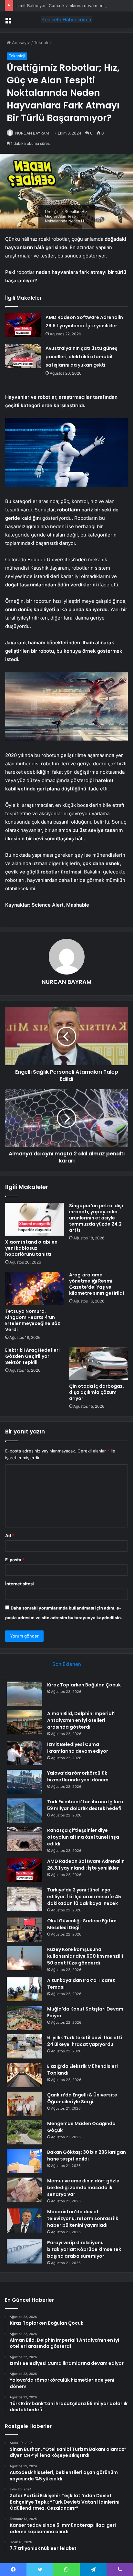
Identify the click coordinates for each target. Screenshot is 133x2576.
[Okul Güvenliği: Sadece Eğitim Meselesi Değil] (25, 1930)
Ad (10, 1535)
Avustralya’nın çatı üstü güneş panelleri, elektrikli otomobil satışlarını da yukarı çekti (82, 357)
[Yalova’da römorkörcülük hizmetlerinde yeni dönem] (25, 1782)
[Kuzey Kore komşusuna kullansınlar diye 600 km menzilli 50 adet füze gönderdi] (25, 1958)
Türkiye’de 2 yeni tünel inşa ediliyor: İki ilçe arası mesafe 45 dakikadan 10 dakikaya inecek (84, 1897)
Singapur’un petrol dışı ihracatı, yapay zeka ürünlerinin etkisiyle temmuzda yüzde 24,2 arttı (96, 1218)
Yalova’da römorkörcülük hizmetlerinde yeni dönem (78, 1776)
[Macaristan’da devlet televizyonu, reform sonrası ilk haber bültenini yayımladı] (25, 2221)
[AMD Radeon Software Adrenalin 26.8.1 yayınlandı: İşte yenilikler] (23, 325)
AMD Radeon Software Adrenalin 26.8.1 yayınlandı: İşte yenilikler (86, 1865)
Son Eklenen (67, 1664)
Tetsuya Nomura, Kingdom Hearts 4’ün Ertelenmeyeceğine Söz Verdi (33, 1320)
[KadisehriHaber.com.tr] (66, 20)
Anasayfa (20, 42)
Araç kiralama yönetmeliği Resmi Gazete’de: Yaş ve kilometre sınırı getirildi (97, 1284)
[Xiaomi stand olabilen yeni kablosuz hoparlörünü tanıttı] (35, 1219)
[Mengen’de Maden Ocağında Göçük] (25, 2132)
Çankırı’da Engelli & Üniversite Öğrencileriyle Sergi (82, 2098)
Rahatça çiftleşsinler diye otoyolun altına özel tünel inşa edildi (83, 1837)
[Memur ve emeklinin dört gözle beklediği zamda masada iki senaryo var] (25, 2190)
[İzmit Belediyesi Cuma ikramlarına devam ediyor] (25, 1753)
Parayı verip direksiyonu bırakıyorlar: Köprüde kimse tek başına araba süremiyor (84, 2249)
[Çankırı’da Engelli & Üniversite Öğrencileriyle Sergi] (25, 2104)
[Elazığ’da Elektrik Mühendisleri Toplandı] (25, 2075)
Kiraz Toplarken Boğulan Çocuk (84, 1685)
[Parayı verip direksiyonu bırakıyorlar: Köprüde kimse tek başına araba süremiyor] (25, 2251)
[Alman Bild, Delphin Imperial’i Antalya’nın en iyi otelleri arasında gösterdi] (25, 1722)
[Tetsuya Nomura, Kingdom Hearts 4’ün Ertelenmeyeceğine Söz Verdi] (35, 1288)
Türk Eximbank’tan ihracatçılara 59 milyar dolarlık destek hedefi (85, 1805)
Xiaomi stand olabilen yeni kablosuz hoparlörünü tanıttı (31, 1248)
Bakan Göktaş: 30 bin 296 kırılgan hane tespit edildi (87, 2156)
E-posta (15, 1560)
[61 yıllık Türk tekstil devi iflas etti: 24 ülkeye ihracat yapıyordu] (25, 2046)
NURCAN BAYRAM (32, 133)
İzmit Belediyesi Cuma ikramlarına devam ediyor (64, 5)
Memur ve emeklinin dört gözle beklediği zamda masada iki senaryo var (83, 2188)
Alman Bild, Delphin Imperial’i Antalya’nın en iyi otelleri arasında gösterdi (81, 1720)
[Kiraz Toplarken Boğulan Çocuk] (25, 1694)
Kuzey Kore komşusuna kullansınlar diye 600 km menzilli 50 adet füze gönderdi (85, 1956)
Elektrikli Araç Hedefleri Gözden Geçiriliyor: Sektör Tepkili (32, 1356)
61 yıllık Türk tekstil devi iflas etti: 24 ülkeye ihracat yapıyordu (85, 2041)
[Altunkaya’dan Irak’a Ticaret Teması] (25, 1989)
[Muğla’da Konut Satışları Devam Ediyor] (25, 2018)
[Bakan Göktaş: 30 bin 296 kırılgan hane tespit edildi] (25, 2161)
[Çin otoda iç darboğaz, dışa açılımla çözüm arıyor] (98, 1364)
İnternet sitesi (20, 1584)
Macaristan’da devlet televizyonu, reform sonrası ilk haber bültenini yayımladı (83, 2218)
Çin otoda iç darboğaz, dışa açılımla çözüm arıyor (97, 1392)
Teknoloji (43, 42)
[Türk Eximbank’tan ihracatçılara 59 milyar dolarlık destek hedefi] (25, 1811)
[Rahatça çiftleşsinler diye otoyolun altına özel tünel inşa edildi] (25, 1839)
